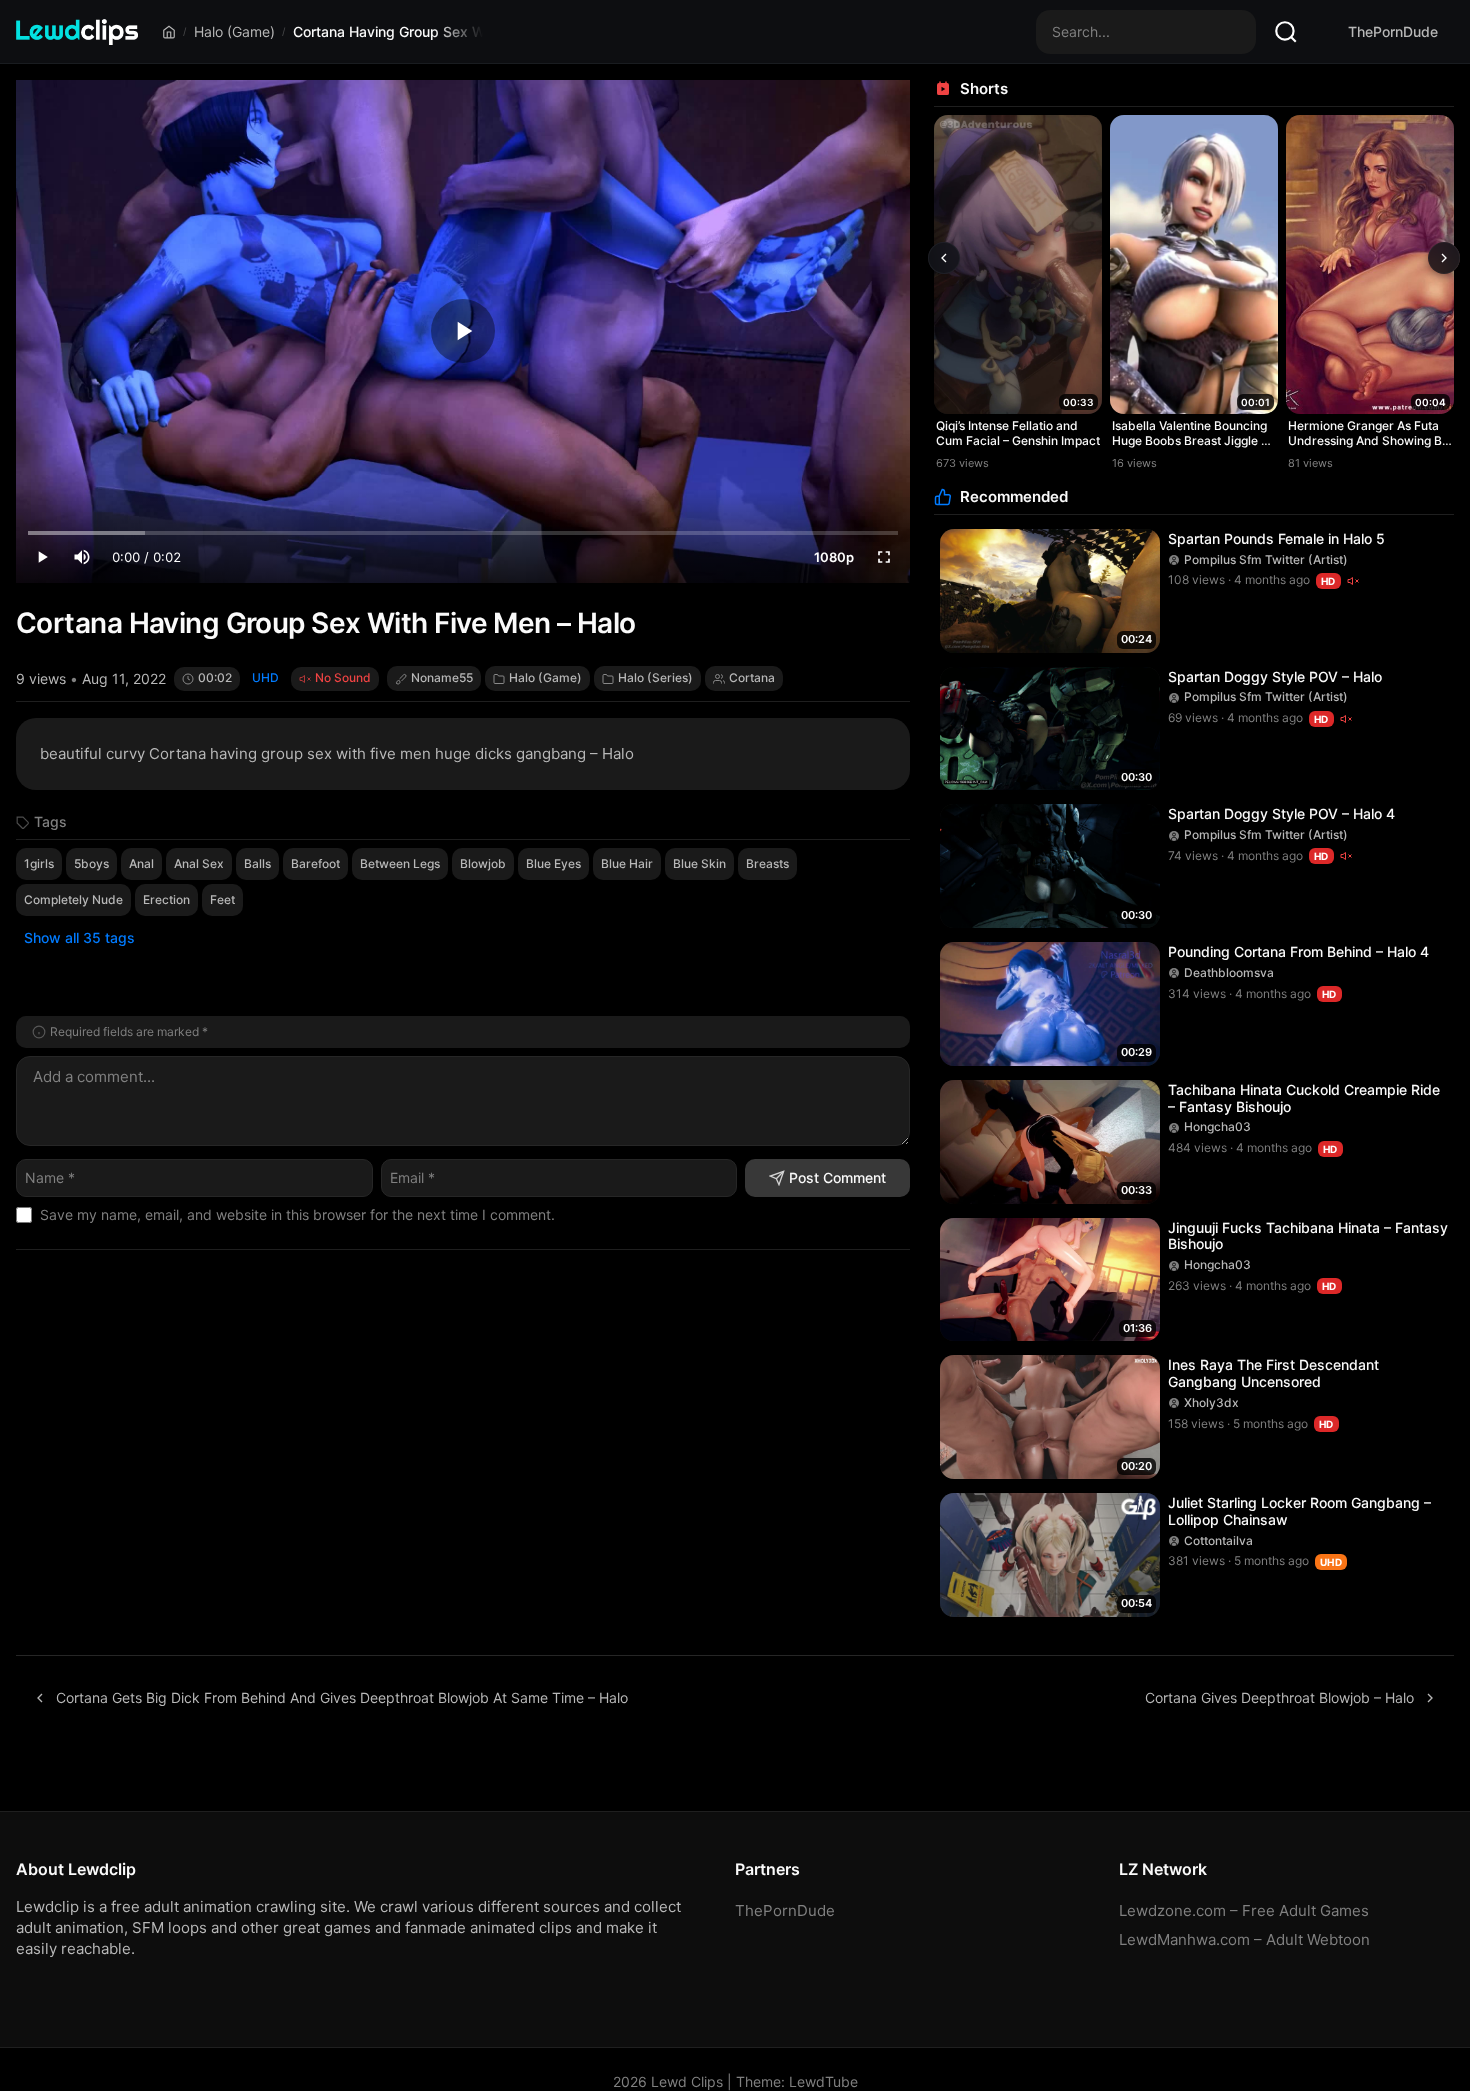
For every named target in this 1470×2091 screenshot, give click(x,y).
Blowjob (483, 863)
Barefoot (315, 863)
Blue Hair (627, 863)
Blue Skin (699, 863)
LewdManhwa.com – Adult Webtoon (1244, 1939)
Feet (222, 899)
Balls (257, 863)
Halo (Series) (655, 677)
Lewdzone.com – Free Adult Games (1244, 1910)
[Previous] (944, 258)
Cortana (752, 677)
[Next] (1444, 258)
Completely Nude (73, 899)
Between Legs (400, 863)
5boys (91, 863)
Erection (166, 899)
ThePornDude (1393, 31)
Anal (141, 863)
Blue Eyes (553, 863)
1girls (39, 863)
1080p (834, 557)
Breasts (767, 863)
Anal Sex (199, 863)
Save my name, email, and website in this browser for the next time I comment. (297, 1214)
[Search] (1286, 32)
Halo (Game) (234, 31)
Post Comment (837, 1177)
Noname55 (442, 677)
